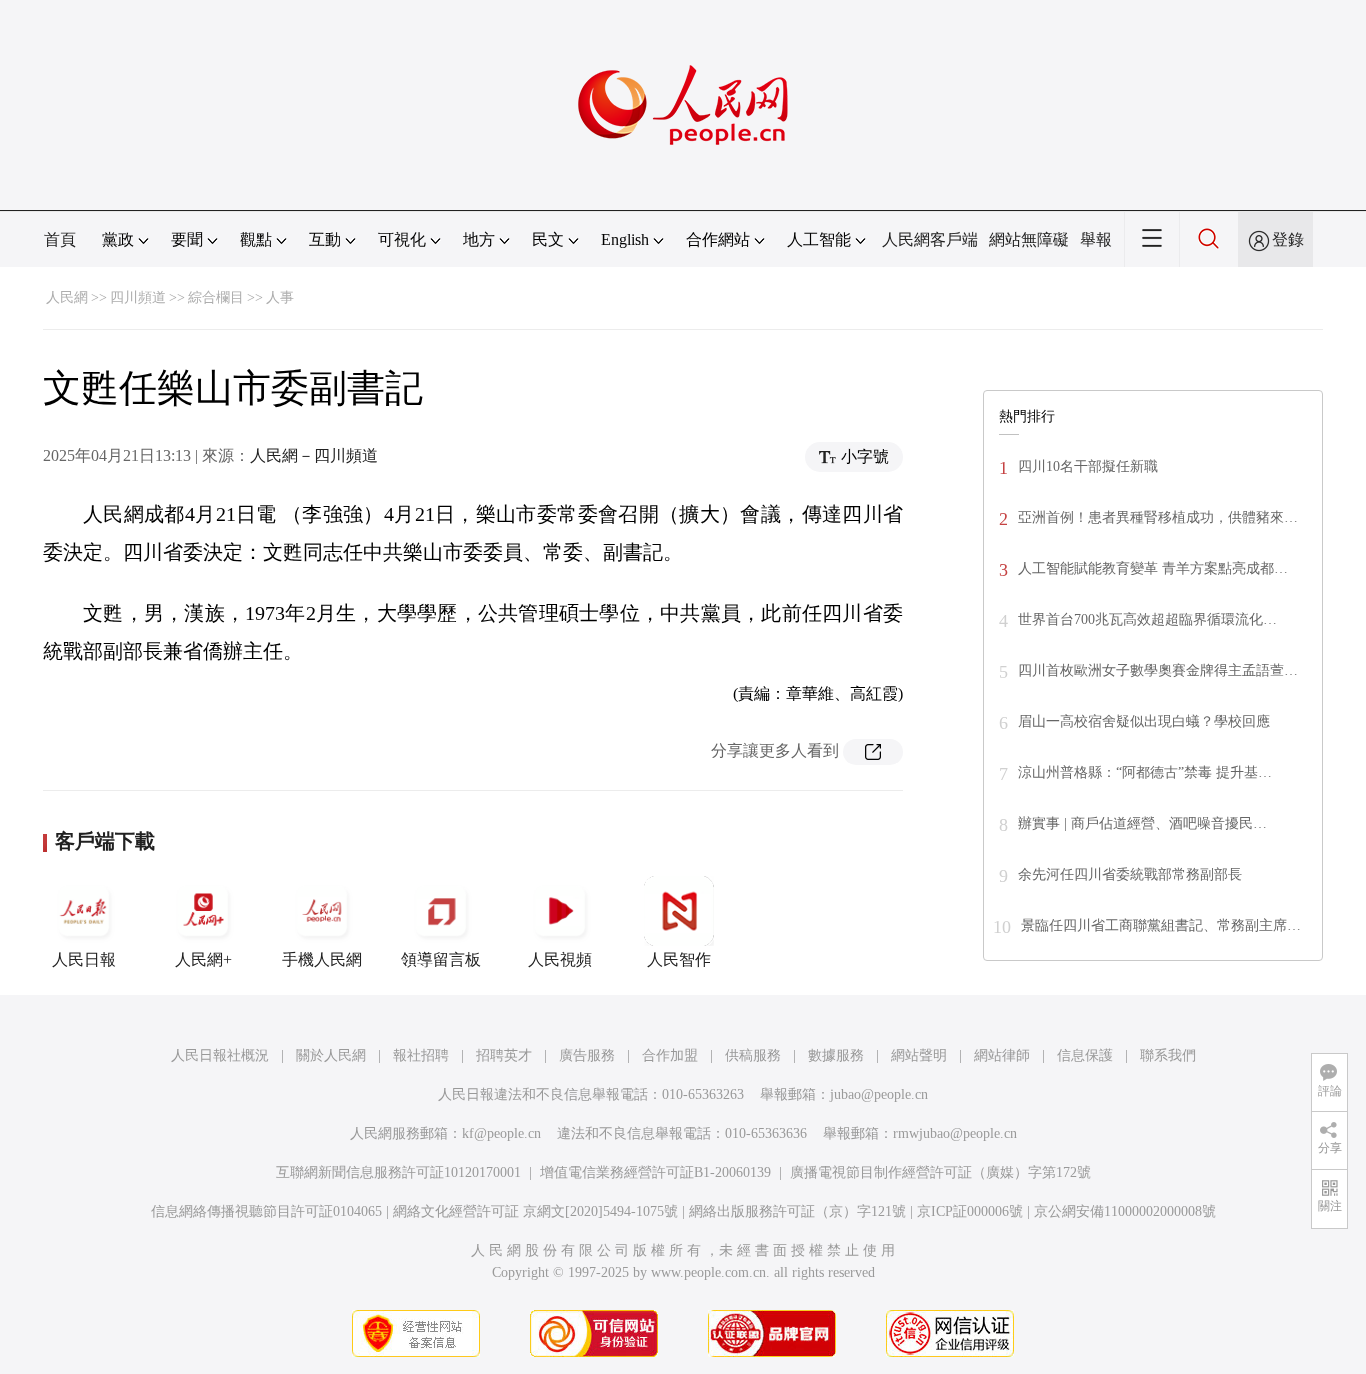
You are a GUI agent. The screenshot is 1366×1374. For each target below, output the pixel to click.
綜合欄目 (216, 297)
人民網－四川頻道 (314, 455)
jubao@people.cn (879, 1094)
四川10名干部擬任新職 (1088, 466)
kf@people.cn (501, 1133)
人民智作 (679, 959)
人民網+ (203, 959)
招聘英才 (504, 1055)
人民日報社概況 (220, 1055)
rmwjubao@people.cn (955, 1133)
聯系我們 (1168, 1055)
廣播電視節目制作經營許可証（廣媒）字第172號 (940, 1172)
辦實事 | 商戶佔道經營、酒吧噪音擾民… (1142, 823)
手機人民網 (322, 959)
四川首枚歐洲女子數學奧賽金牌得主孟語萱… (1158, 670)
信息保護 (1085, 1055)
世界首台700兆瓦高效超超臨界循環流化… (1147, 619)
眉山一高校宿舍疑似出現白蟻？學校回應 (1144, 721)
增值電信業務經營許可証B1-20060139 (655, 1172)
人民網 (67, 297)
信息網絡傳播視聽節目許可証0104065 (266, 1211)
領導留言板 (441, 959)
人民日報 (84, 959)
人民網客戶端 (930, 239)
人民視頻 (560, 959)
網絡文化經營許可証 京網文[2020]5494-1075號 (535, 1211)
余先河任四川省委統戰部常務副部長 (1130, 874)
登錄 (1288, 239)
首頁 (60, 239)
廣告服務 (587, 1055)
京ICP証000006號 (970, 1211)
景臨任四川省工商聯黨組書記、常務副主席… (1161, 925)
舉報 (1096, 239)
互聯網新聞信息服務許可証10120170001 (398, 1172)
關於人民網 (331, 1055)
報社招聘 (421, 1055)
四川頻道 (138, 297)
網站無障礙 (1029, 239)
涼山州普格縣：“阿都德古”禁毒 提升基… (1145, 772)
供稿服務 (753, 1055)
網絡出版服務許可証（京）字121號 (797, 1211)
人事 (280, 297)
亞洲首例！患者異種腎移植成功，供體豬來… (1158, 517)
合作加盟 (670, 1055)
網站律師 (1002, 1055)
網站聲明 (919, 1055)
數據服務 (836, 1055)
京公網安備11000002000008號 (1125, 1211)
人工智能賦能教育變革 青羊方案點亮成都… (1153, 568)
